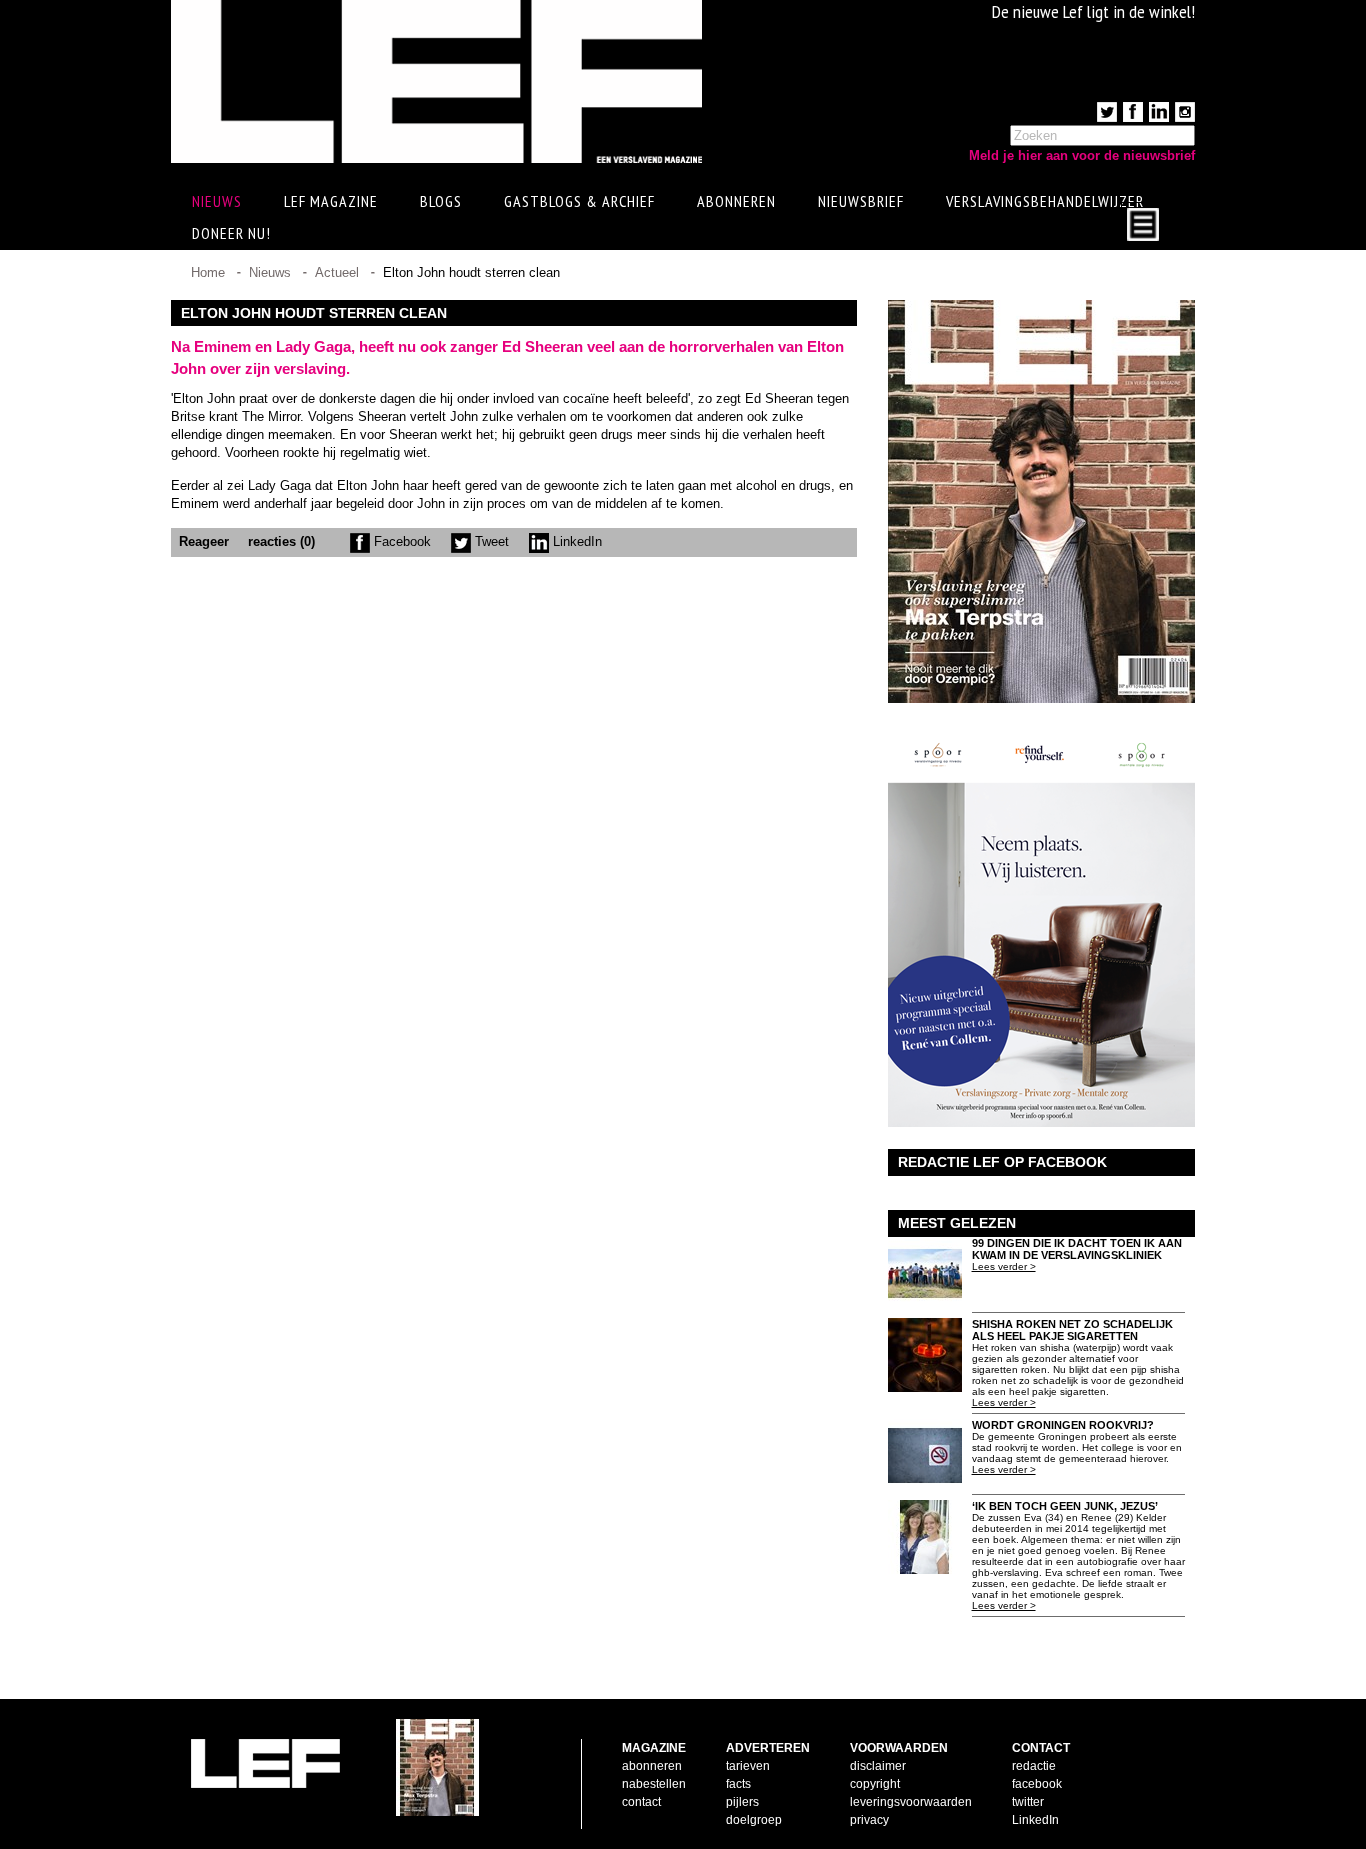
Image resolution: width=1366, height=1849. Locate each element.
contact (641, 1802)
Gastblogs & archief (579, 201)
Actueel (337, 272)
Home (208, 272)
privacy (869, 1820)
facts (738, 1784)
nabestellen (654, 1784)
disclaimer (878, 1766)
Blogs (441, 201)
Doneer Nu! (231, 233)
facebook (1037, 1784)
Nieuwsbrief (861, 201)
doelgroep (754, 1820)
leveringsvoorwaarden (911, 1802)
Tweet (490, 541)
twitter (1028, 1802)
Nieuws (270, 272)
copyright (875, 1784)
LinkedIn (575, 541)
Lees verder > (1004, 1266)
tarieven (748, 1766)
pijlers (742, 1802)
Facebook (400, 541)
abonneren (652, 1766)
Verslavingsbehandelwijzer (1045, 201)
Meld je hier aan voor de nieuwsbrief (1082, 155)
